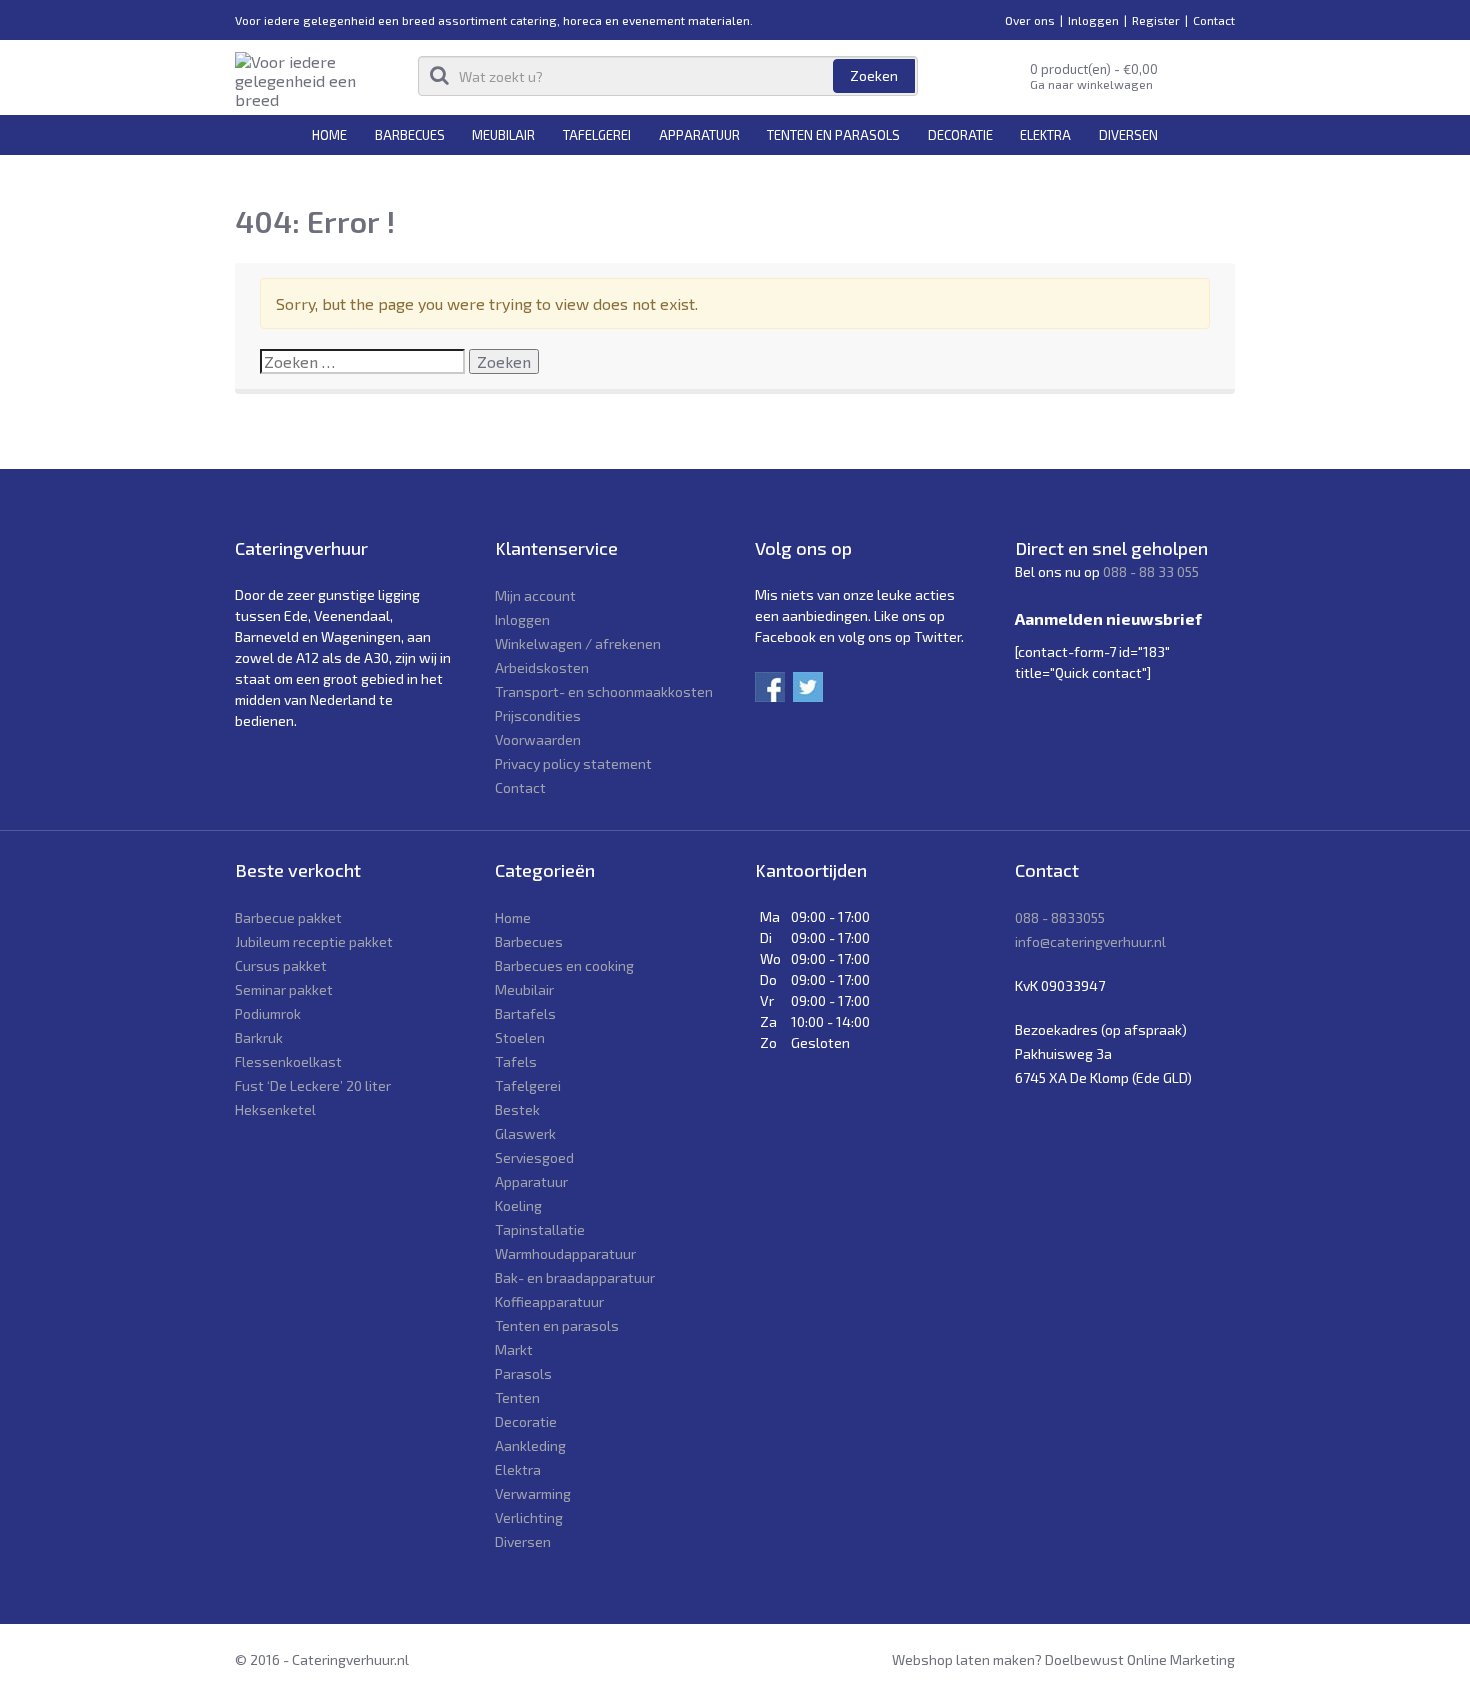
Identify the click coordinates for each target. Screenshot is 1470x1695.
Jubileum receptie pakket (314, 941)
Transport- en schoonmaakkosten (604, 691)
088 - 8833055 (1060, 917)
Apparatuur (699, 135)
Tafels (516, 1061)
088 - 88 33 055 (1151, 571)
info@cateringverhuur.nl (1090, 941)
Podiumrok (268, 1013)
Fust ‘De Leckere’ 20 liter (313, 1085)
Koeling (518, 1205)
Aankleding (530, 1445)
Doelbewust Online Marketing (1140, 1659)
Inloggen (1093, 20)
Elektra (1045, 135)
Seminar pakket (284, 989)
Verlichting (529, 1517)
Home (329, 135)
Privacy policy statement (573, 763)
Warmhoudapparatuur (565, 1253)
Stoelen (520, 1037)
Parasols (523, 1373)
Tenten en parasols (833, 135)
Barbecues (410, 135)
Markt (514, 1349)
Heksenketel (275, 1109)
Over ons (1030, 20)
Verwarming (533, 1493)
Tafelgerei (597, 135)
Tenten (517, 1397)
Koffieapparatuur (549, 1301)
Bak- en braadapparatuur (575, 1277)
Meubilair (503, 135)
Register (1156, 20)
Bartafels (525, 1013)
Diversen (1128, 135)
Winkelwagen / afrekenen (578, 643)
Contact (1214, 20)
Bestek (517, 1109)
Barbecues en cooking (564, 965)
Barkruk (259, 1037)
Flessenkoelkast (288, 1061)
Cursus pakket (281, 965)
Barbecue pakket (288, 917)
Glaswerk (525, 1133)
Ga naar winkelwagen (1091, 84)
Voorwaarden (538, 739)
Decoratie (960, 135)
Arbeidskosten (542, 667)
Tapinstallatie (540, 1229)
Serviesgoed (534, 1157)
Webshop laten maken (963, 1659)
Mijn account (535, 595)
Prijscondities (538, 715)
